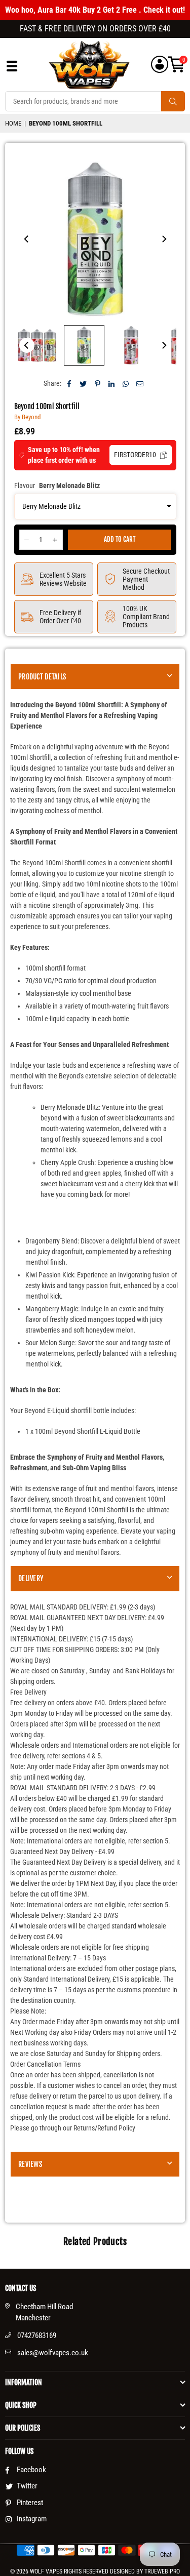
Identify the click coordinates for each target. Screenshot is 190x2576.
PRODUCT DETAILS (42, 677)
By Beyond (27, 417)
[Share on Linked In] (112, 384)
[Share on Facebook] (69, 384)
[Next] (164, 239)
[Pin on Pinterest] (98, 384)
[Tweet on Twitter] (83, 384)
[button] (177, 65)
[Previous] (27, 239)
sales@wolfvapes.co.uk (53, 2353)
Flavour (57, 486)
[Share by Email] (140, 384)
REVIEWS (30, 2164)
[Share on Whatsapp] (126, 384)
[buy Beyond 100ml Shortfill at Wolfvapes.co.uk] (37, 345)
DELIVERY (31, 1578)
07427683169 (37, 2336)
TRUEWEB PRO (162, 2571)
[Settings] (160, 65)
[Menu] (12, 69)
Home (13, 123)
